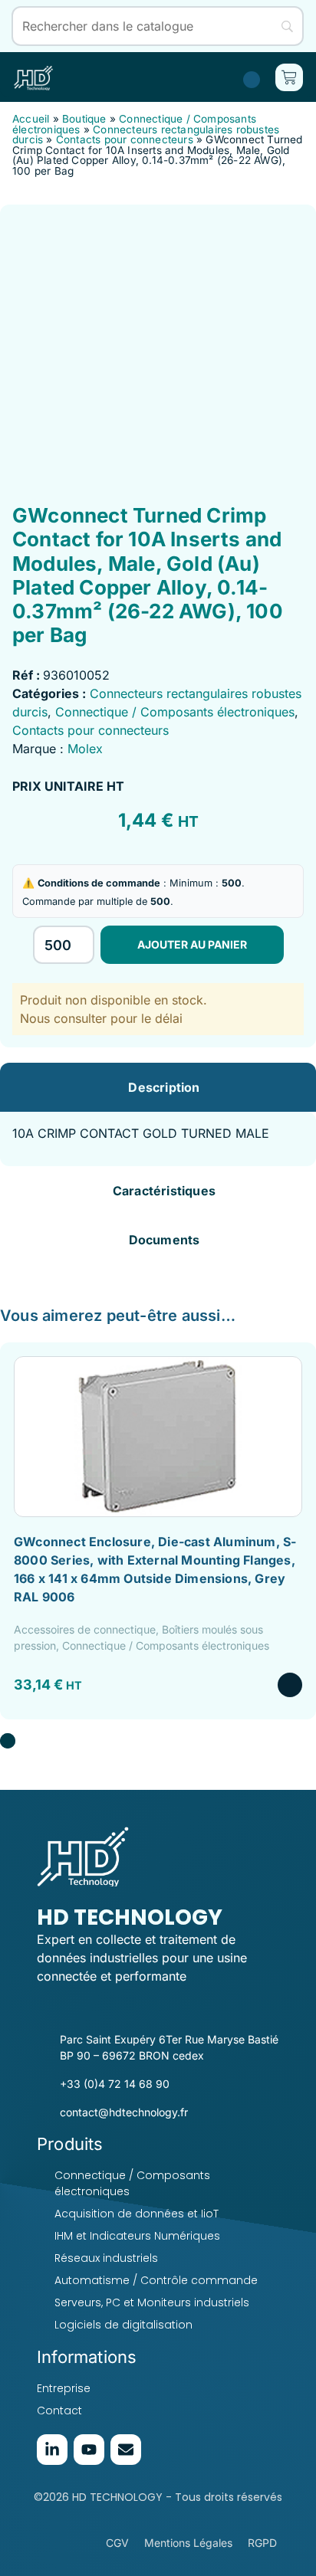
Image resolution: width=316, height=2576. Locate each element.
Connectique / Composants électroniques (175, 712)
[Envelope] (126, 2450)
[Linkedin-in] (52, 2450)
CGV (117, 2543)
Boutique (84, 119)
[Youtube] (89, 2450)
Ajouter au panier (192, 944)
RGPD (262, 2543)
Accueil (31, 119)
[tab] (158, 1087)
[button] (8, 1741)
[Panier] (289, 77)
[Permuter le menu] (101, 77)
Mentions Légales (188, 2543)
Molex (85, 749)
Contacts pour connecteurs (125, 139)
